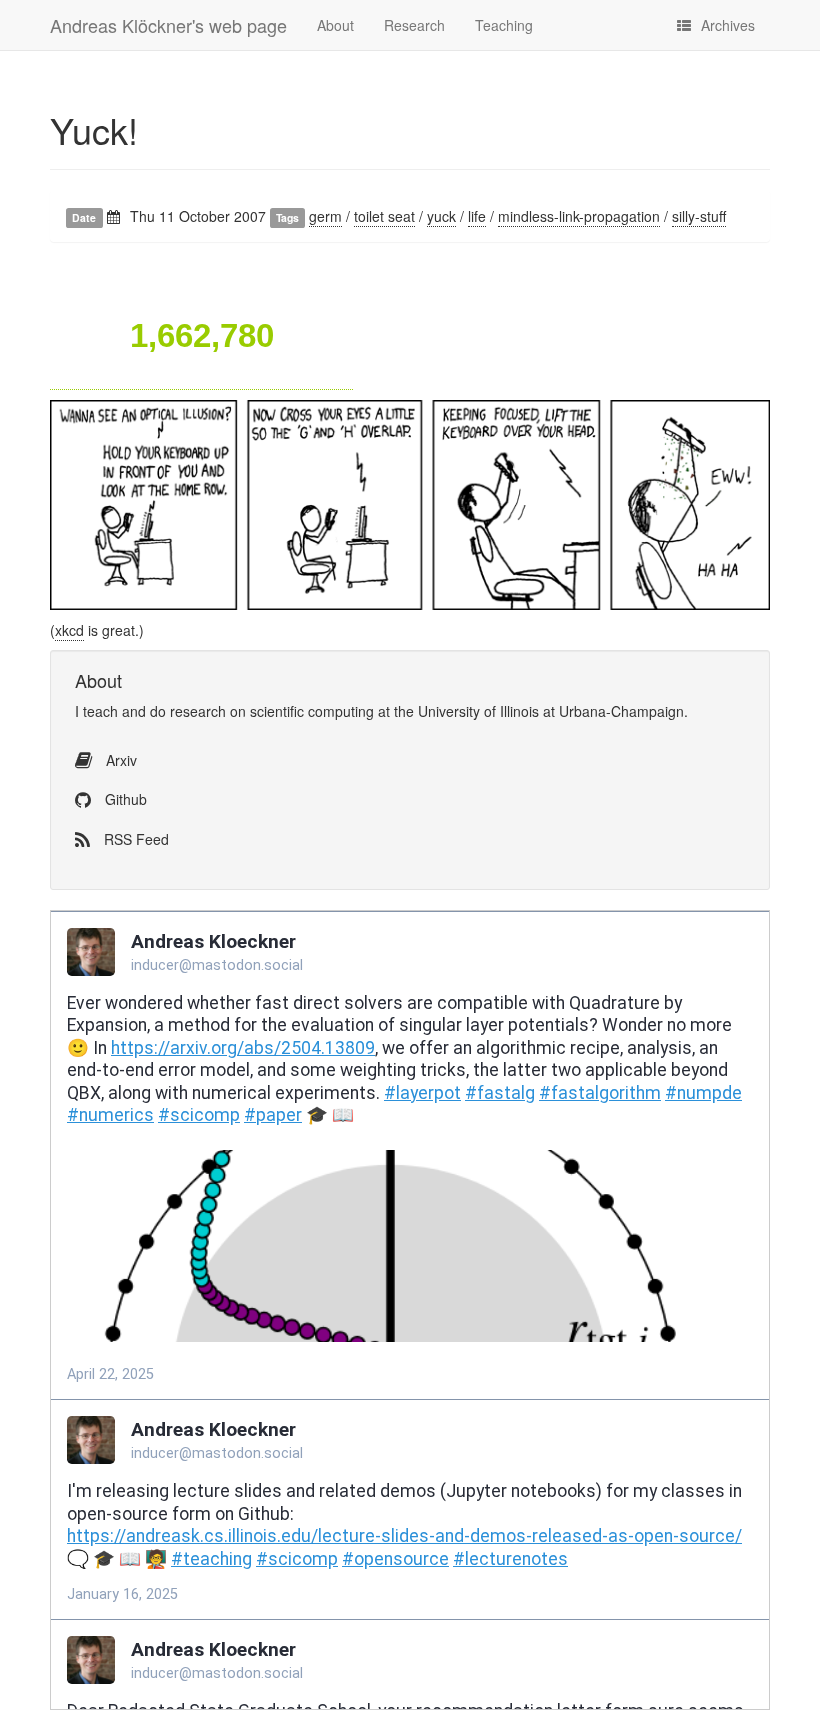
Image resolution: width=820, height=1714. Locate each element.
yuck (441, 216)
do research (188, 711)
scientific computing (312, 711)
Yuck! (94, 129)
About (335, 25)
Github (124, 799)
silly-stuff (699, 216)
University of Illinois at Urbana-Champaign (551, 711)
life (477, 216)
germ (325, 216)
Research (414, 25)
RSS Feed (134, 839)
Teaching (504, 25)
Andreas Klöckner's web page (168, 25)
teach (100, 711)
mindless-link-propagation (579, 216)
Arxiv (119, 760)
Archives (728, 25)
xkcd (69, 630)
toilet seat (384, 216)
